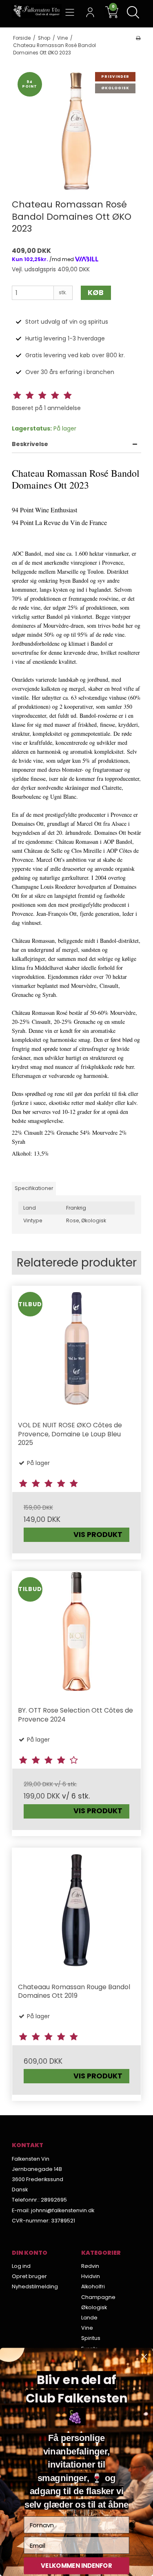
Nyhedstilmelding (35, 2286)
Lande (89, 2318)
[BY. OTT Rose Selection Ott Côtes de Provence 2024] (77, 1636)
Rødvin (90, 2266)
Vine (87, 2328)
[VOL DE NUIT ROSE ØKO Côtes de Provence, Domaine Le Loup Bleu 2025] (77, 1351)
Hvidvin (91, 2276)
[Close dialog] (144, 2357)
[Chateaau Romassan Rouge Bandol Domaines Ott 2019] (77, 1913)
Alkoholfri (93, 2286)
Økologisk (94, 2307)
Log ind (21, 2266)
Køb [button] (96, 293)
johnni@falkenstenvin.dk (63, 2210)
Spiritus (91, 2338)
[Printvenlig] (138, 38)
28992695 (54, 2200)
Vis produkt (98, 1535)
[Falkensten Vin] (37, 11)
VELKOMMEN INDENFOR (76, 2566)
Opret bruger (29, 2276)
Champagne (98, 2297)
